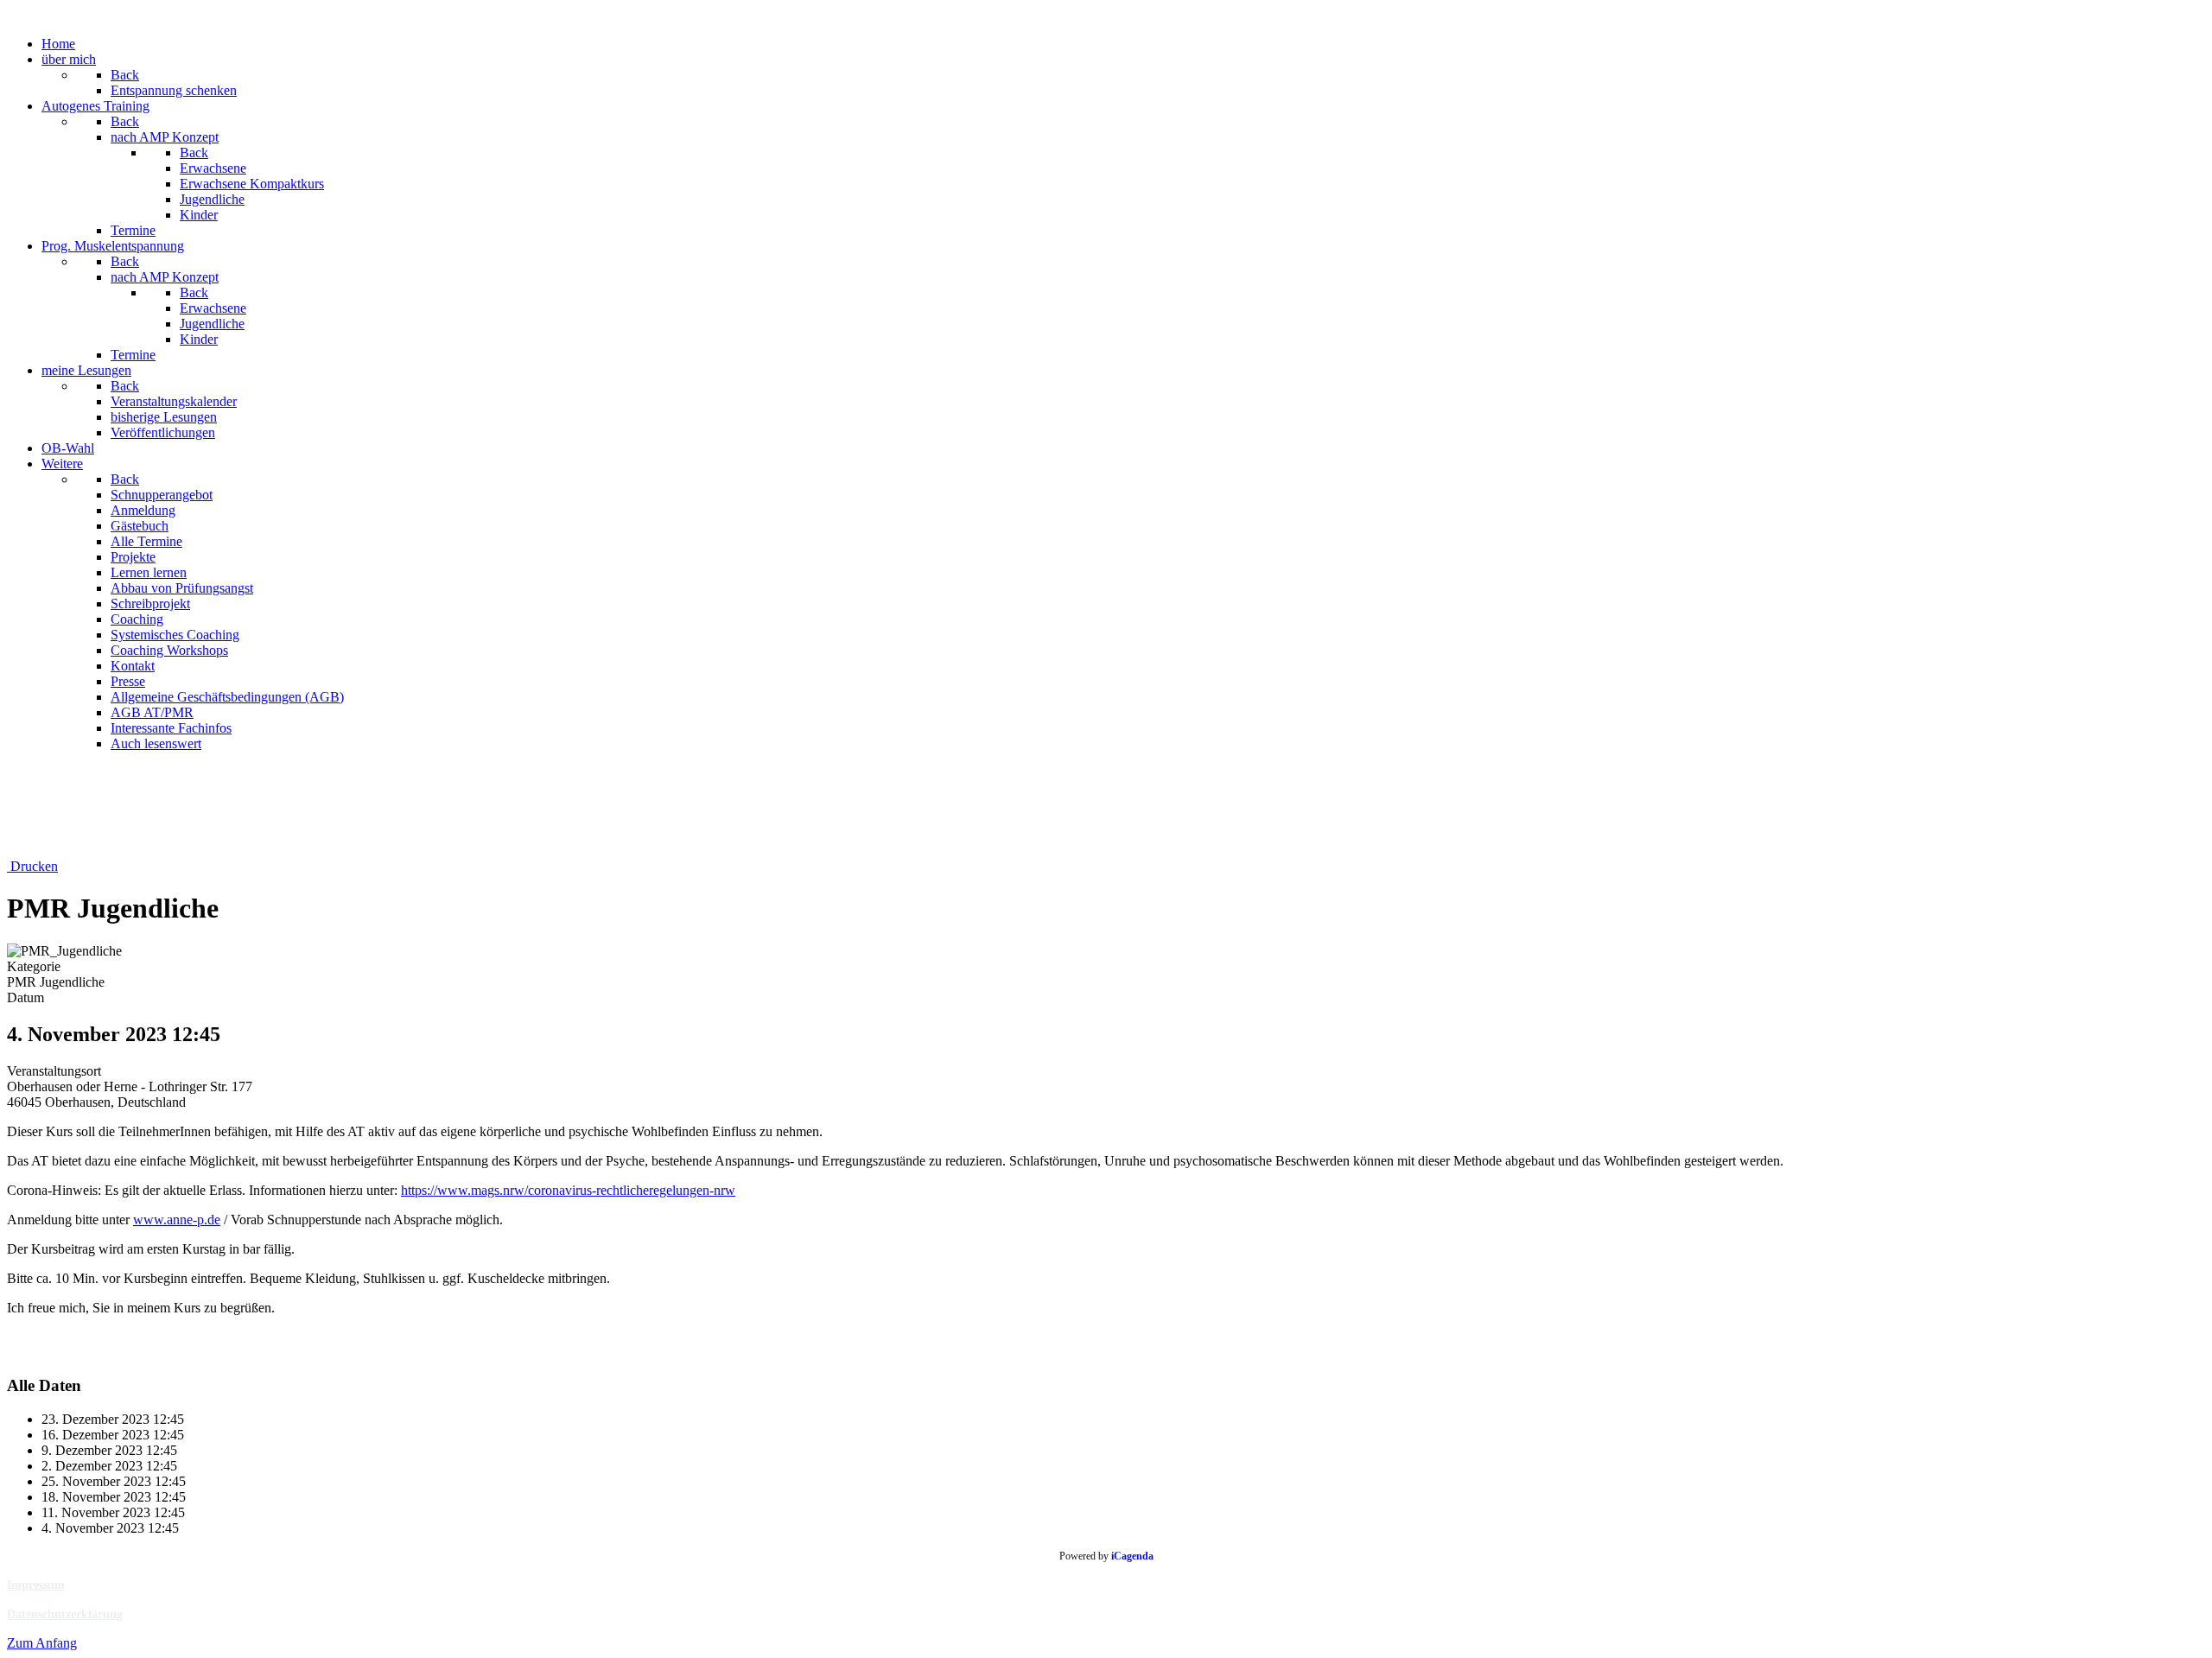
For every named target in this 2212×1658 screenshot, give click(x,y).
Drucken (32, 866)
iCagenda (1132, 1556)
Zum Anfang (42, 1643)
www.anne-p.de (177, 1220)
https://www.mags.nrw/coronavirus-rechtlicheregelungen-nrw (568, 1190)
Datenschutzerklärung (65, 1614)
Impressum (36, 1585)
